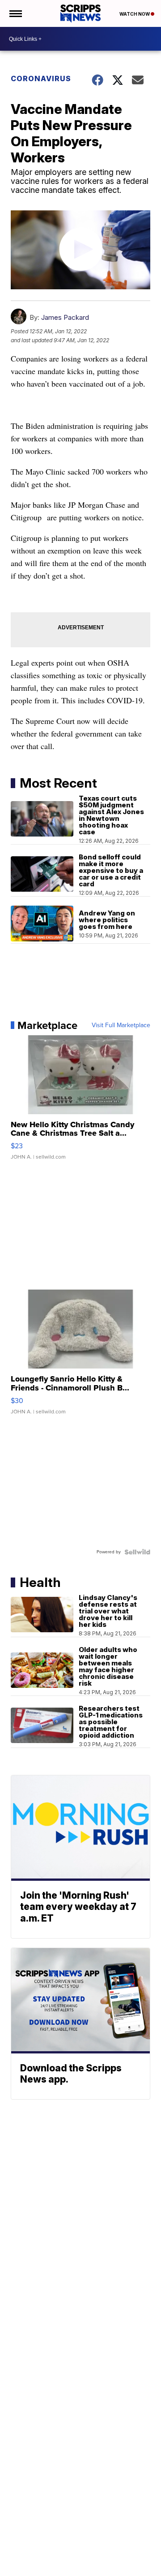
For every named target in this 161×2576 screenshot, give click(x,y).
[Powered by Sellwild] (137, 1552)
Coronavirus (41, 78)
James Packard (65, 317)
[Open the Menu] (15, 13)
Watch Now (135, 14)
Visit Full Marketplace (121, 1025)
